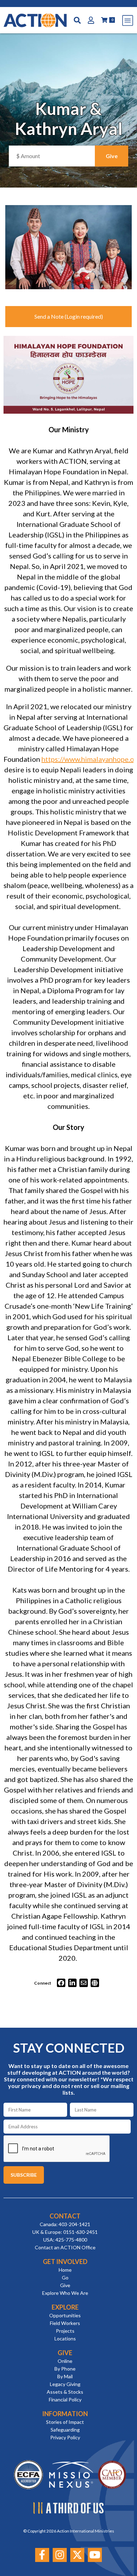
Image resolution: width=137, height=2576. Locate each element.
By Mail (65, 2376)
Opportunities (65, 2315)
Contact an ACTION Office (65, 2247)
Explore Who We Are (65, 2293)
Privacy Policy (65, 2437)
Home (65, 2270)
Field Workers (65, 2323)
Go (65, 2277)
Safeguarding (65, 2430)
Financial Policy (65, 2399)
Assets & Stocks (65, 2392)
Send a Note (49, 316)
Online (65, 2361)
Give (65, 2285)
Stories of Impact (65, 2422)
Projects (65, 2331)
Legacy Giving (65, 2384)
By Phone (65, 2369)
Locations (65, 2338)
